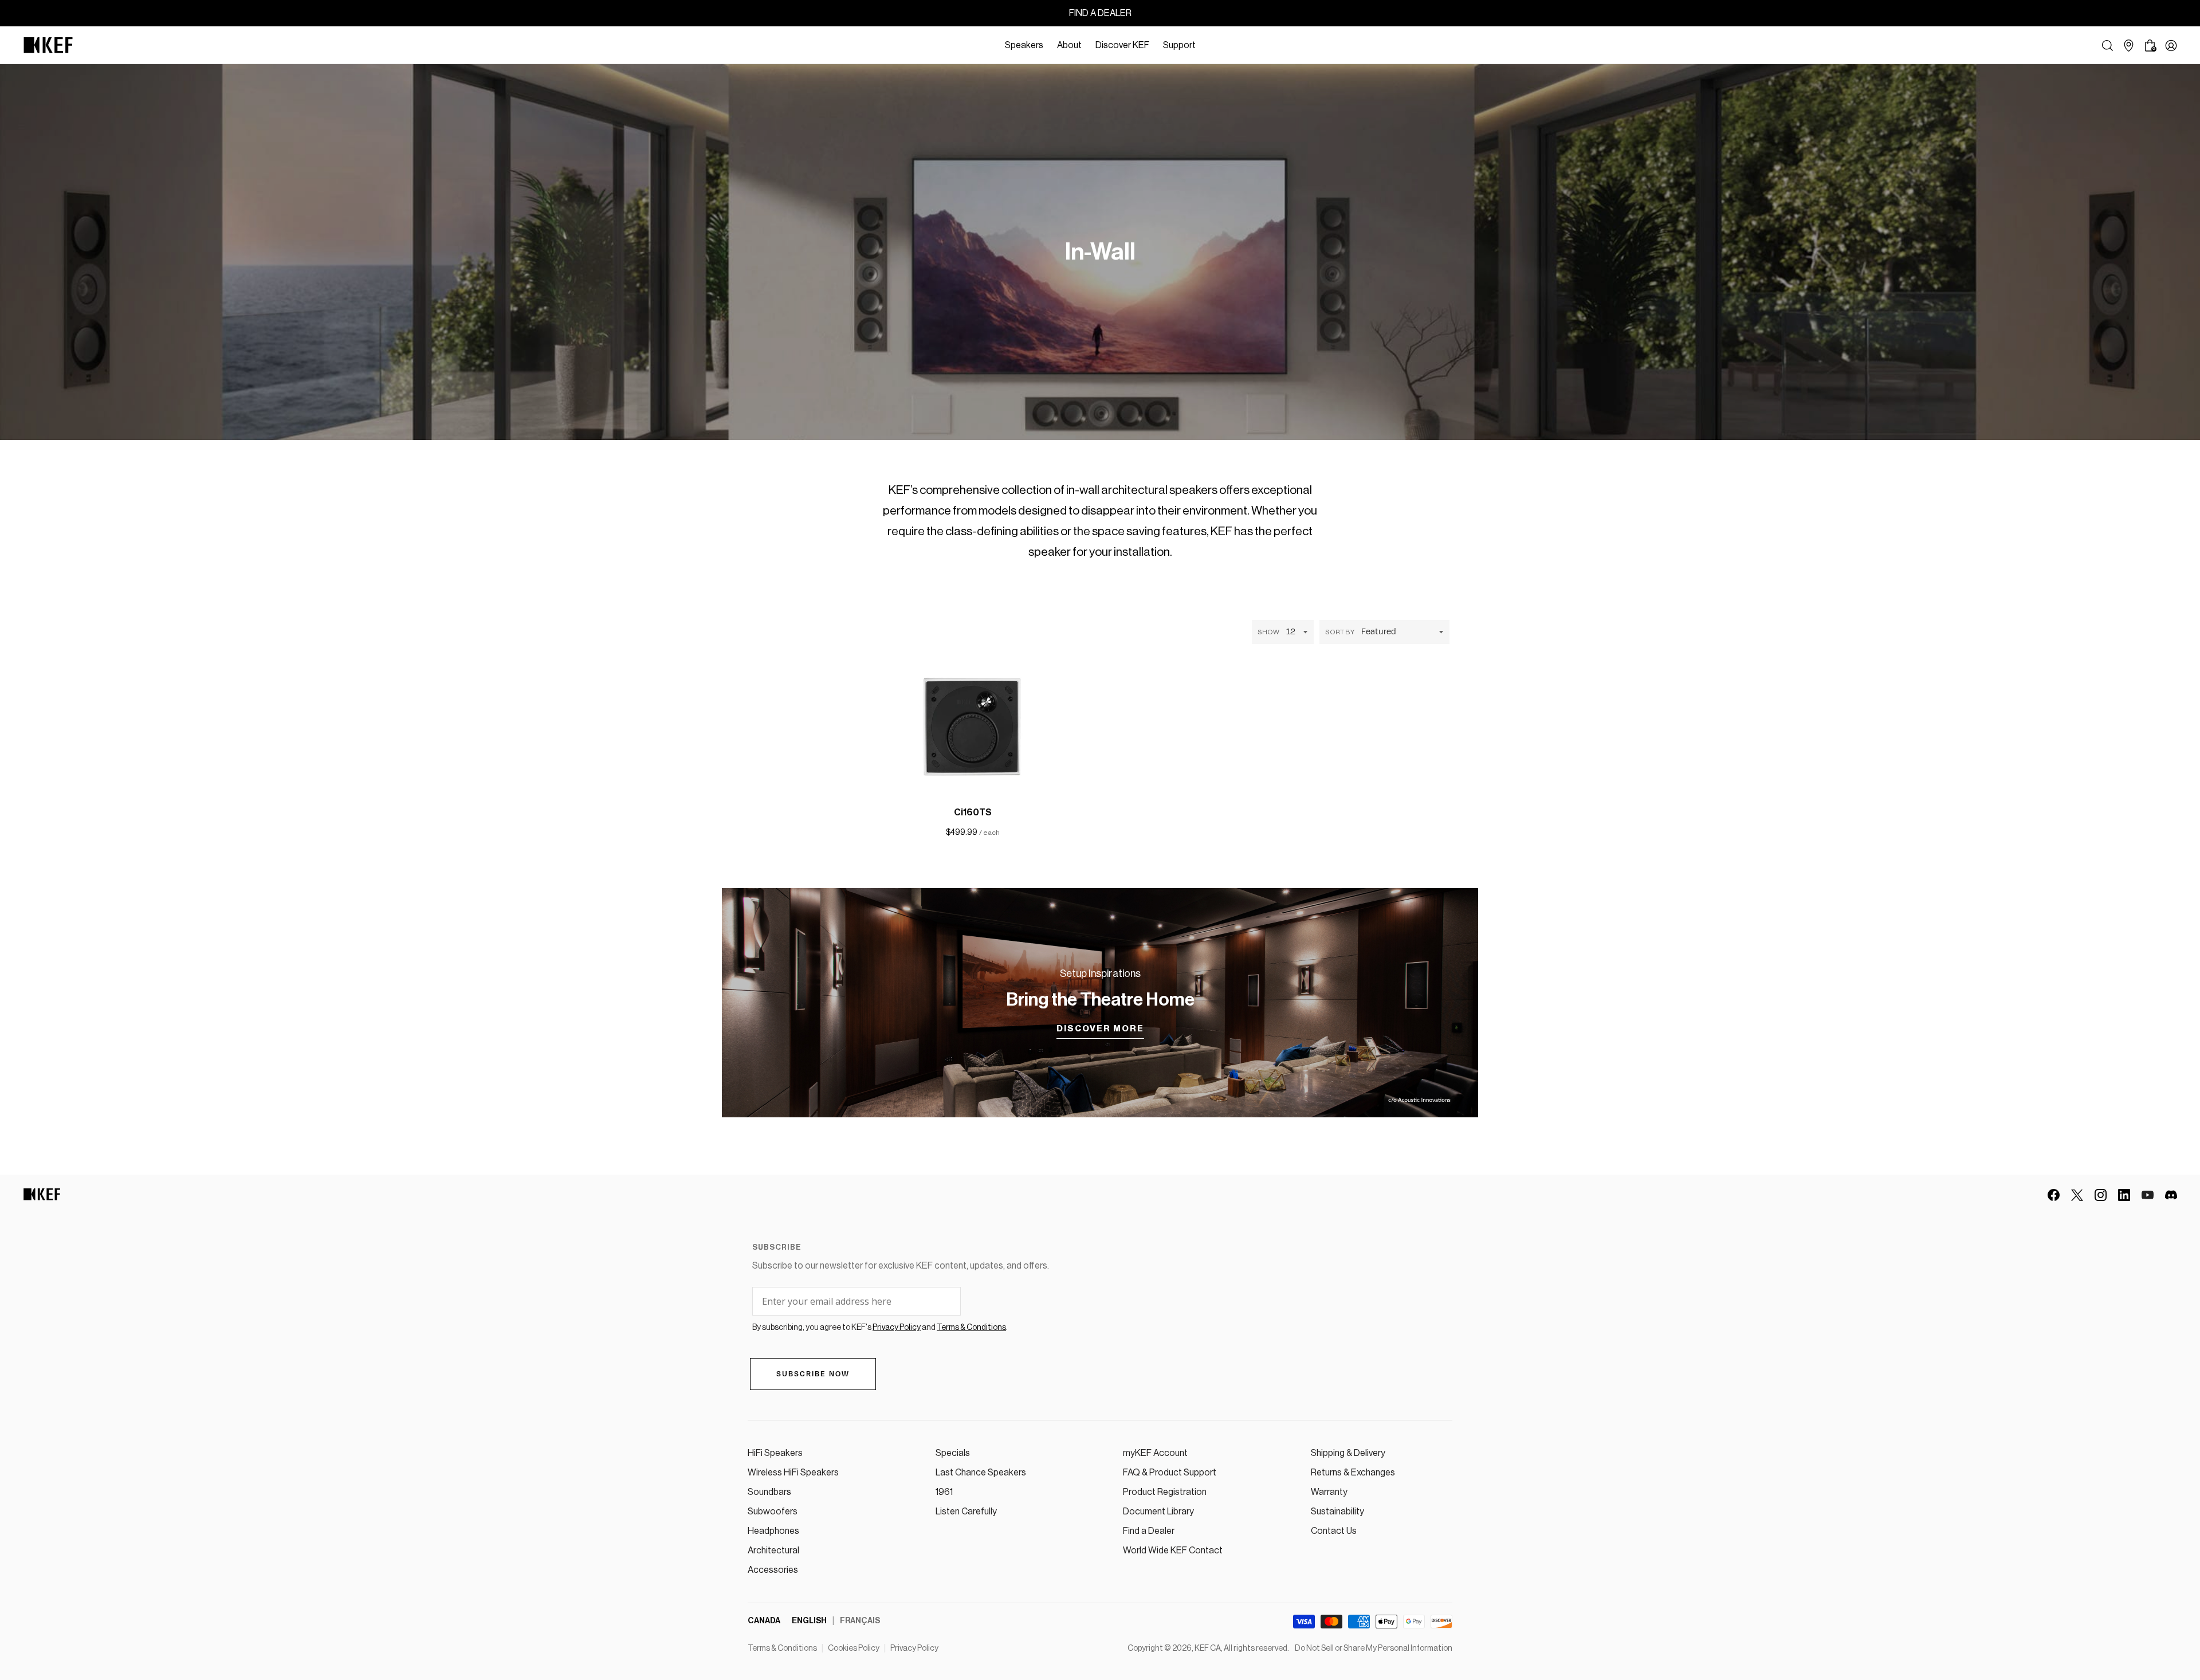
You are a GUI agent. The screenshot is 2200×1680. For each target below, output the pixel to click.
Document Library (1158, 1512)
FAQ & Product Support (1170, 1473)
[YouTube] (2148, 1195)
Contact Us (1334, 1531)
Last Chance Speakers (981, 1473)
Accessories (773, 1570)
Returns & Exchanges (1353, 1473)
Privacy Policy (914, 1648)
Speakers (1024, 45)
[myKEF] (2171, 46)
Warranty (1329, 1492)
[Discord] (2171, 1195)
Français (860, 1621)
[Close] (1208, 45)
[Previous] (1052, 803)
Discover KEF (1122, 45)
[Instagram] (2101, 1195)
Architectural (773, 1551)
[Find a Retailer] (2129, 46)
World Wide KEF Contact (1173, 1551)
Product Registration (1165, 1492)
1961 (944, 1492)
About (1069, 45)
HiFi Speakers (775, 1453)
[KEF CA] (48, 45)
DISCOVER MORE (1100, 1029)
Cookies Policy (854, 1648)
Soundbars (769, 1492)
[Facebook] (2054, 1195)
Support (1179, 45)
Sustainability (1337, 1512)
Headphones (773, 1531)
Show (1268, 632)
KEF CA (1208, 1648)
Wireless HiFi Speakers (793, 1473)
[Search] (2107, 46)
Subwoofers (773, 1512)
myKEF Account (1155, 1453)
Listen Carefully (966, 1512)
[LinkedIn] (2124, 1195)
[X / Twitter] (2077, 1195)
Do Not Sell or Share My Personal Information (1374, 1648)
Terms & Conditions (782, 1648)
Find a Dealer (1149, 1531)
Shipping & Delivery (1348, 1453)
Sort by (1340, 632)
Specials (953, 1453)
